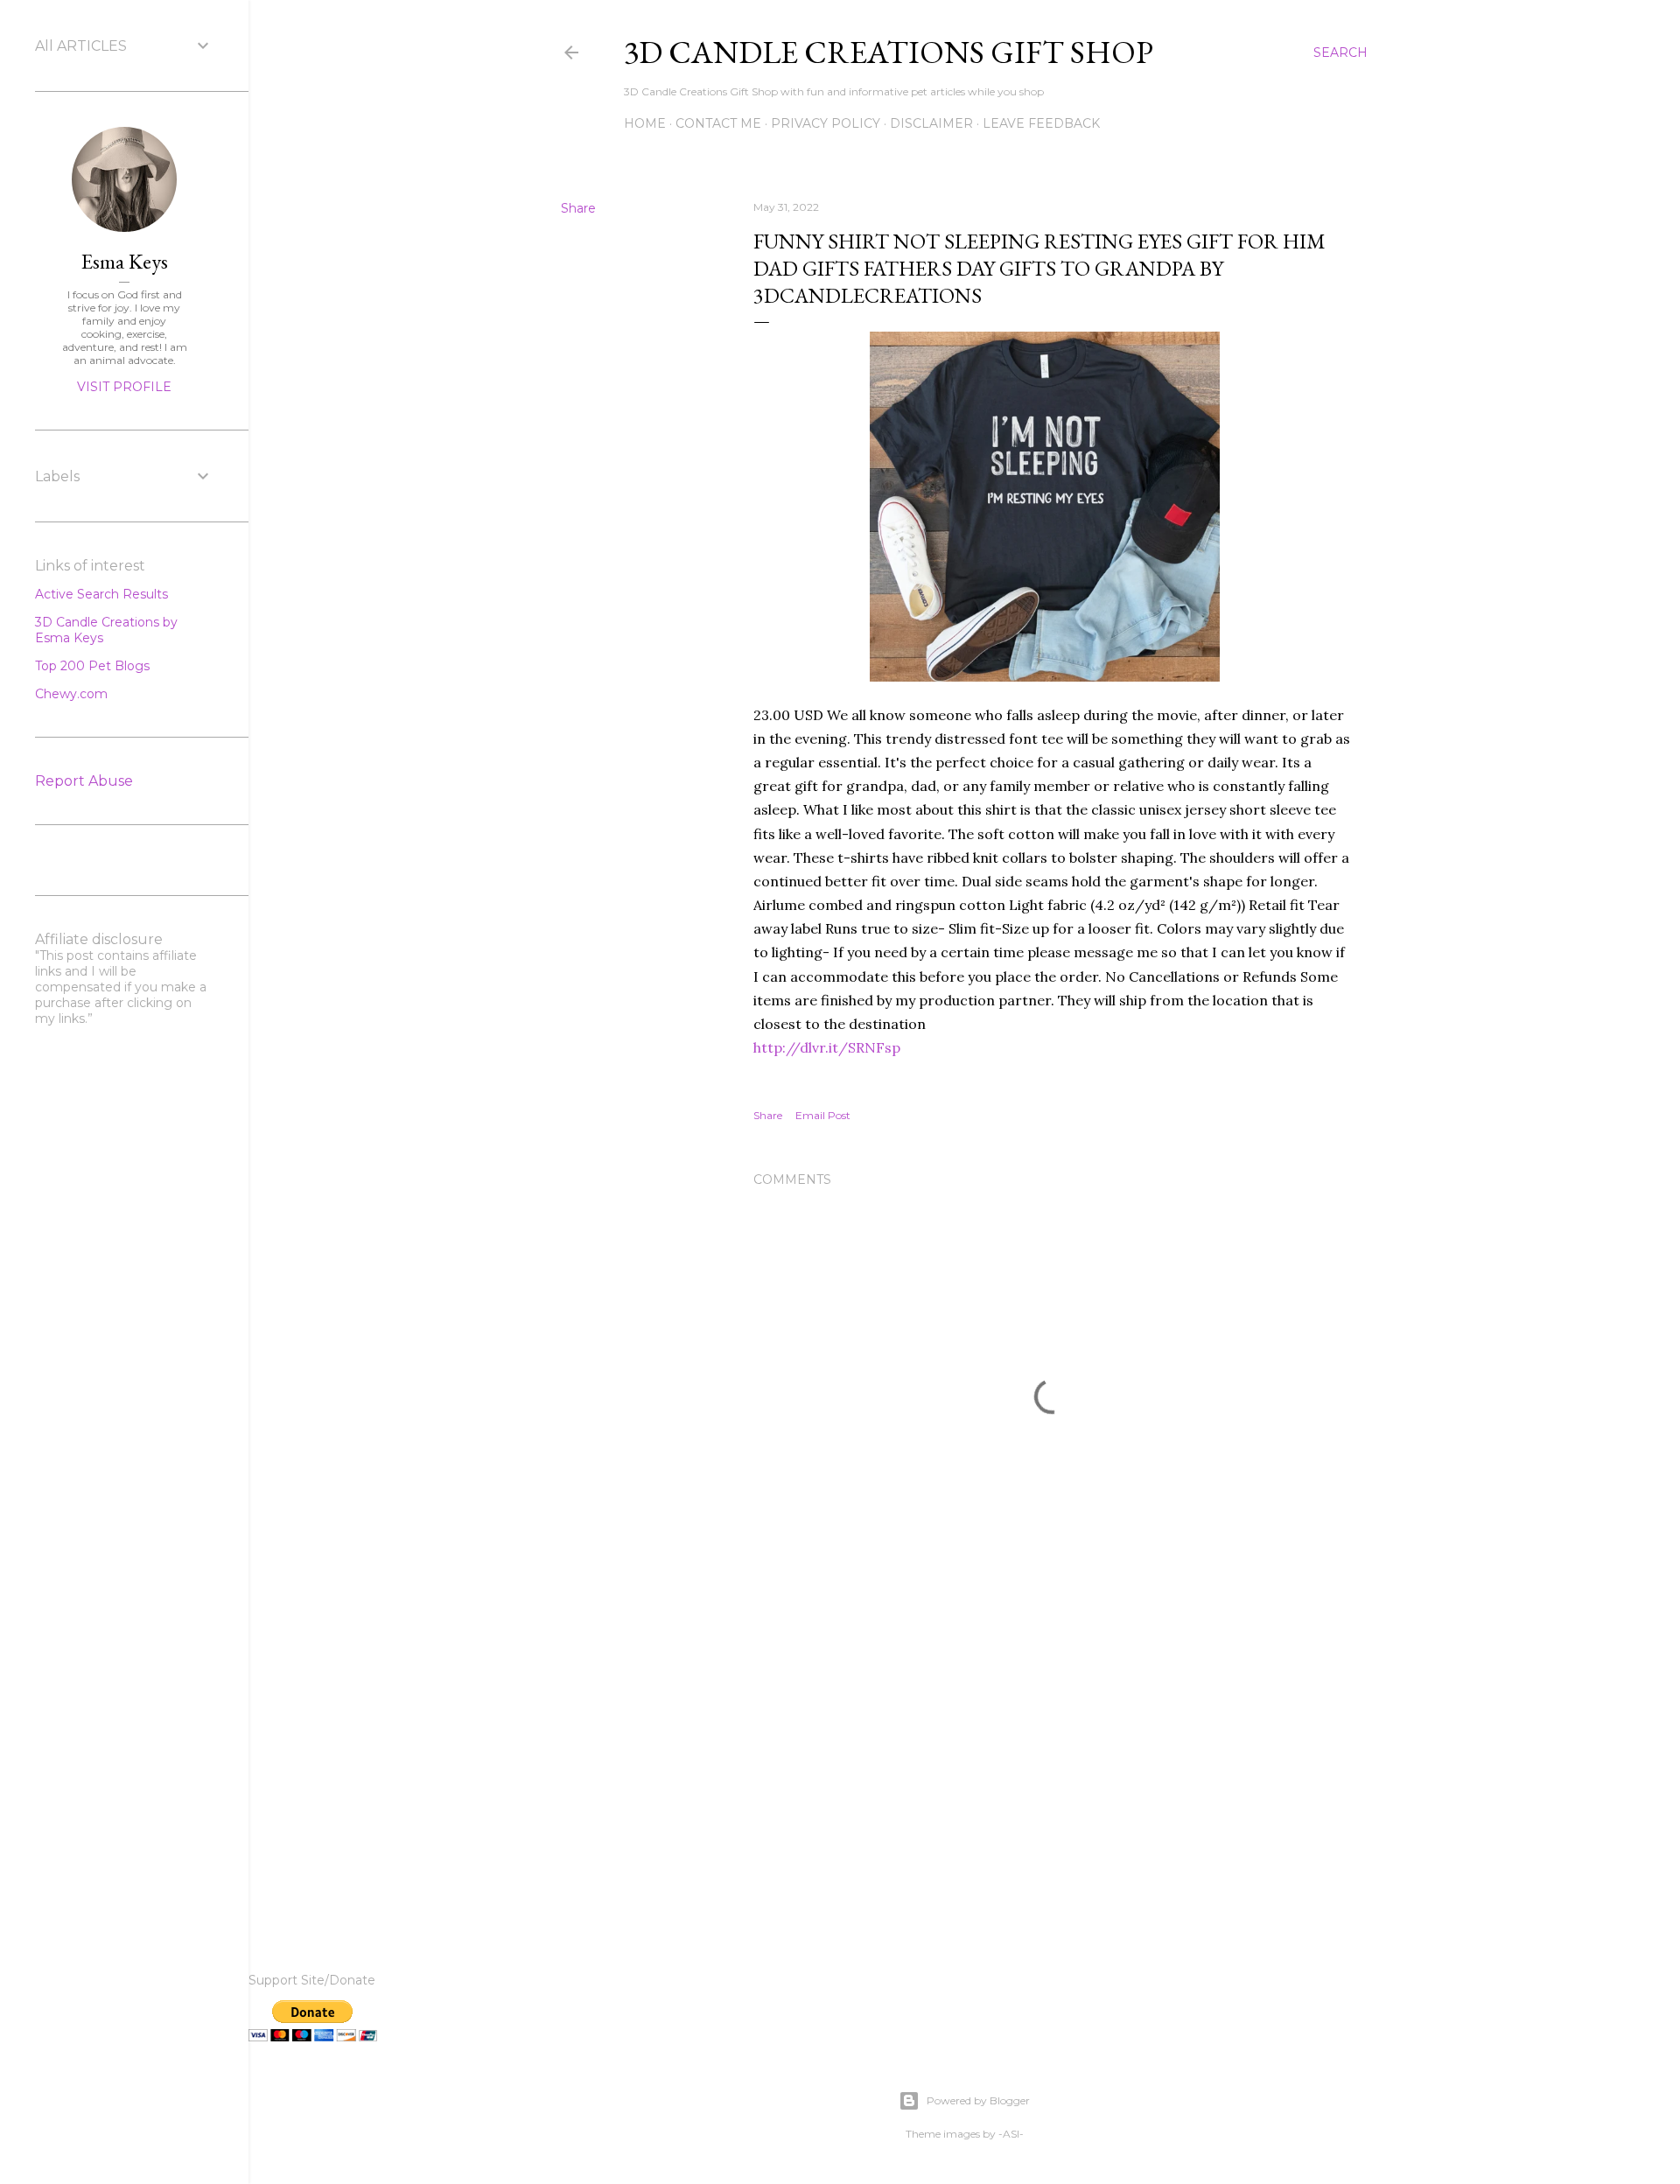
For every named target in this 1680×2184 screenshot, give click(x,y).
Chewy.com (71, 694)
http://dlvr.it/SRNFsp (827, 1047)
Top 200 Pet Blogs (92, 666)
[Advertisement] (1052, 1762)
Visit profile (124, 387)
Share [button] (578, 208)
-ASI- (1011, 2134)
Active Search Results (101, 594)
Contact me (718, 123)
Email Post (823, 1115)
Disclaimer (931, 123)
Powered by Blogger (978, 2100)
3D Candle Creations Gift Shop (889, 52)
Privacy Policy (826, 123)
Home (645, 123)
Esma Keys (125, 261)
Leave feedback (1041, 123)
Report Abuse (84, 781)
